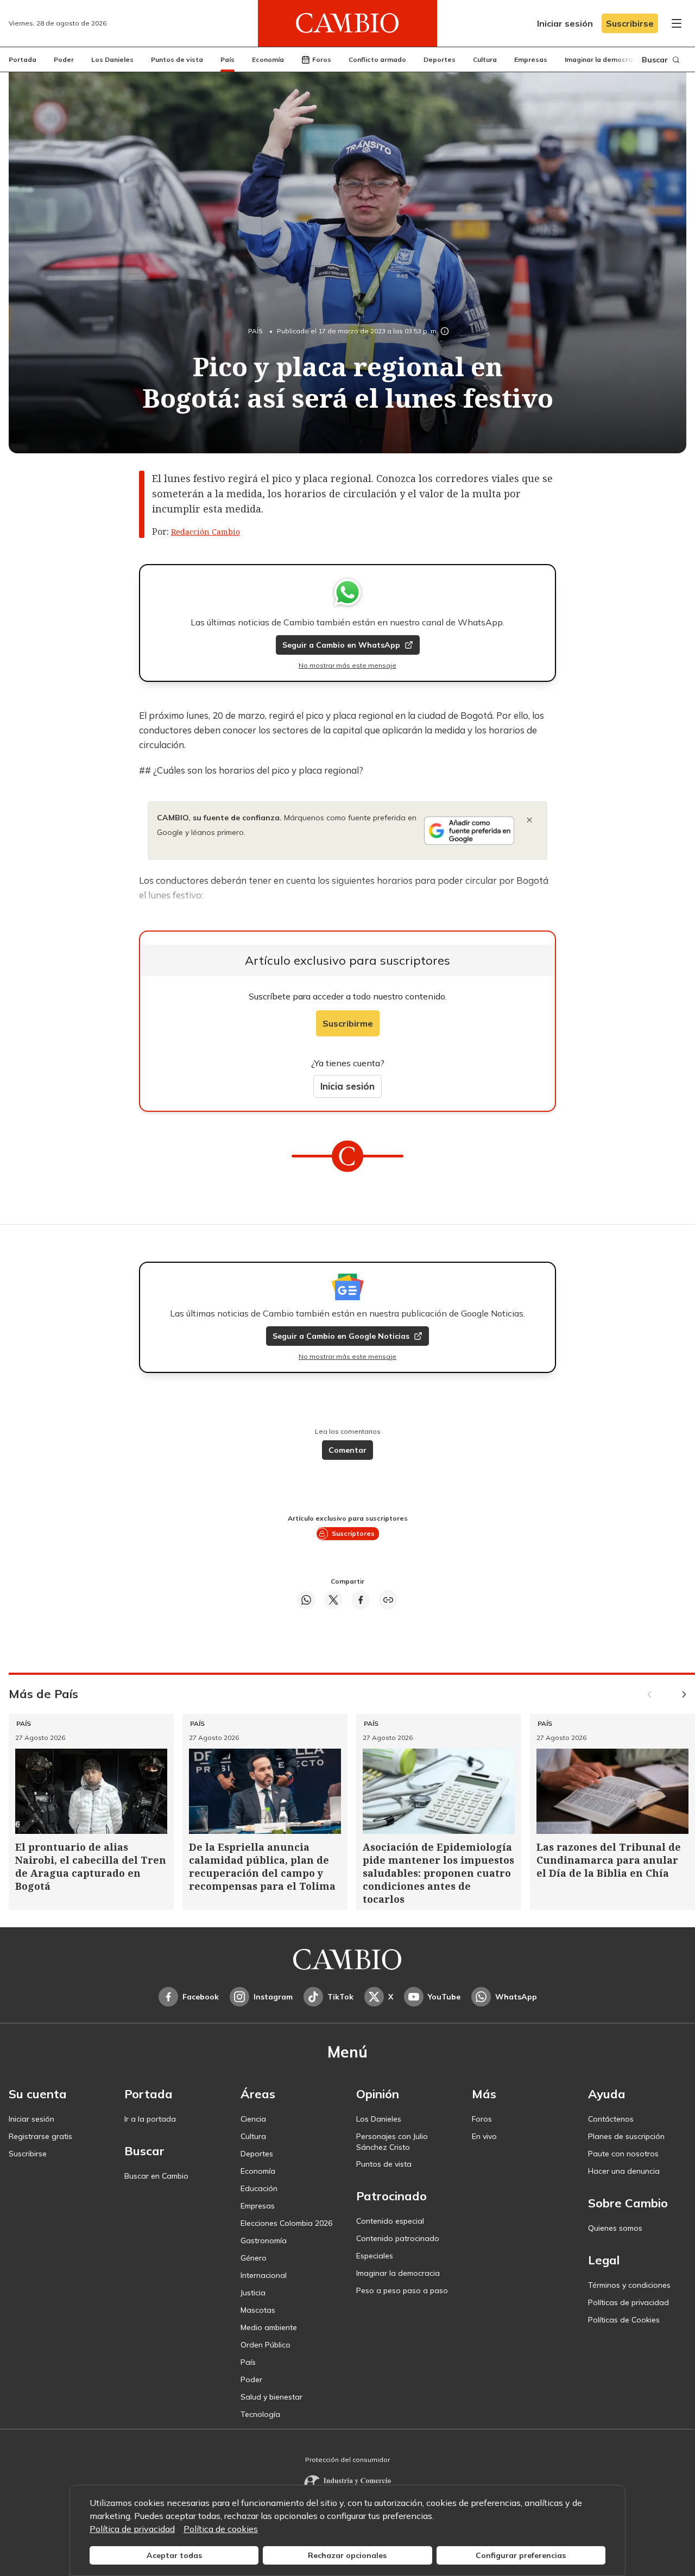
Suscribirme (348, 1023)
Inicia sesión (347, 1086)
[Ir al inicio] (347, 23)
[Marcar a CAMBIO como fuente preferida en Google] (469, 831)
